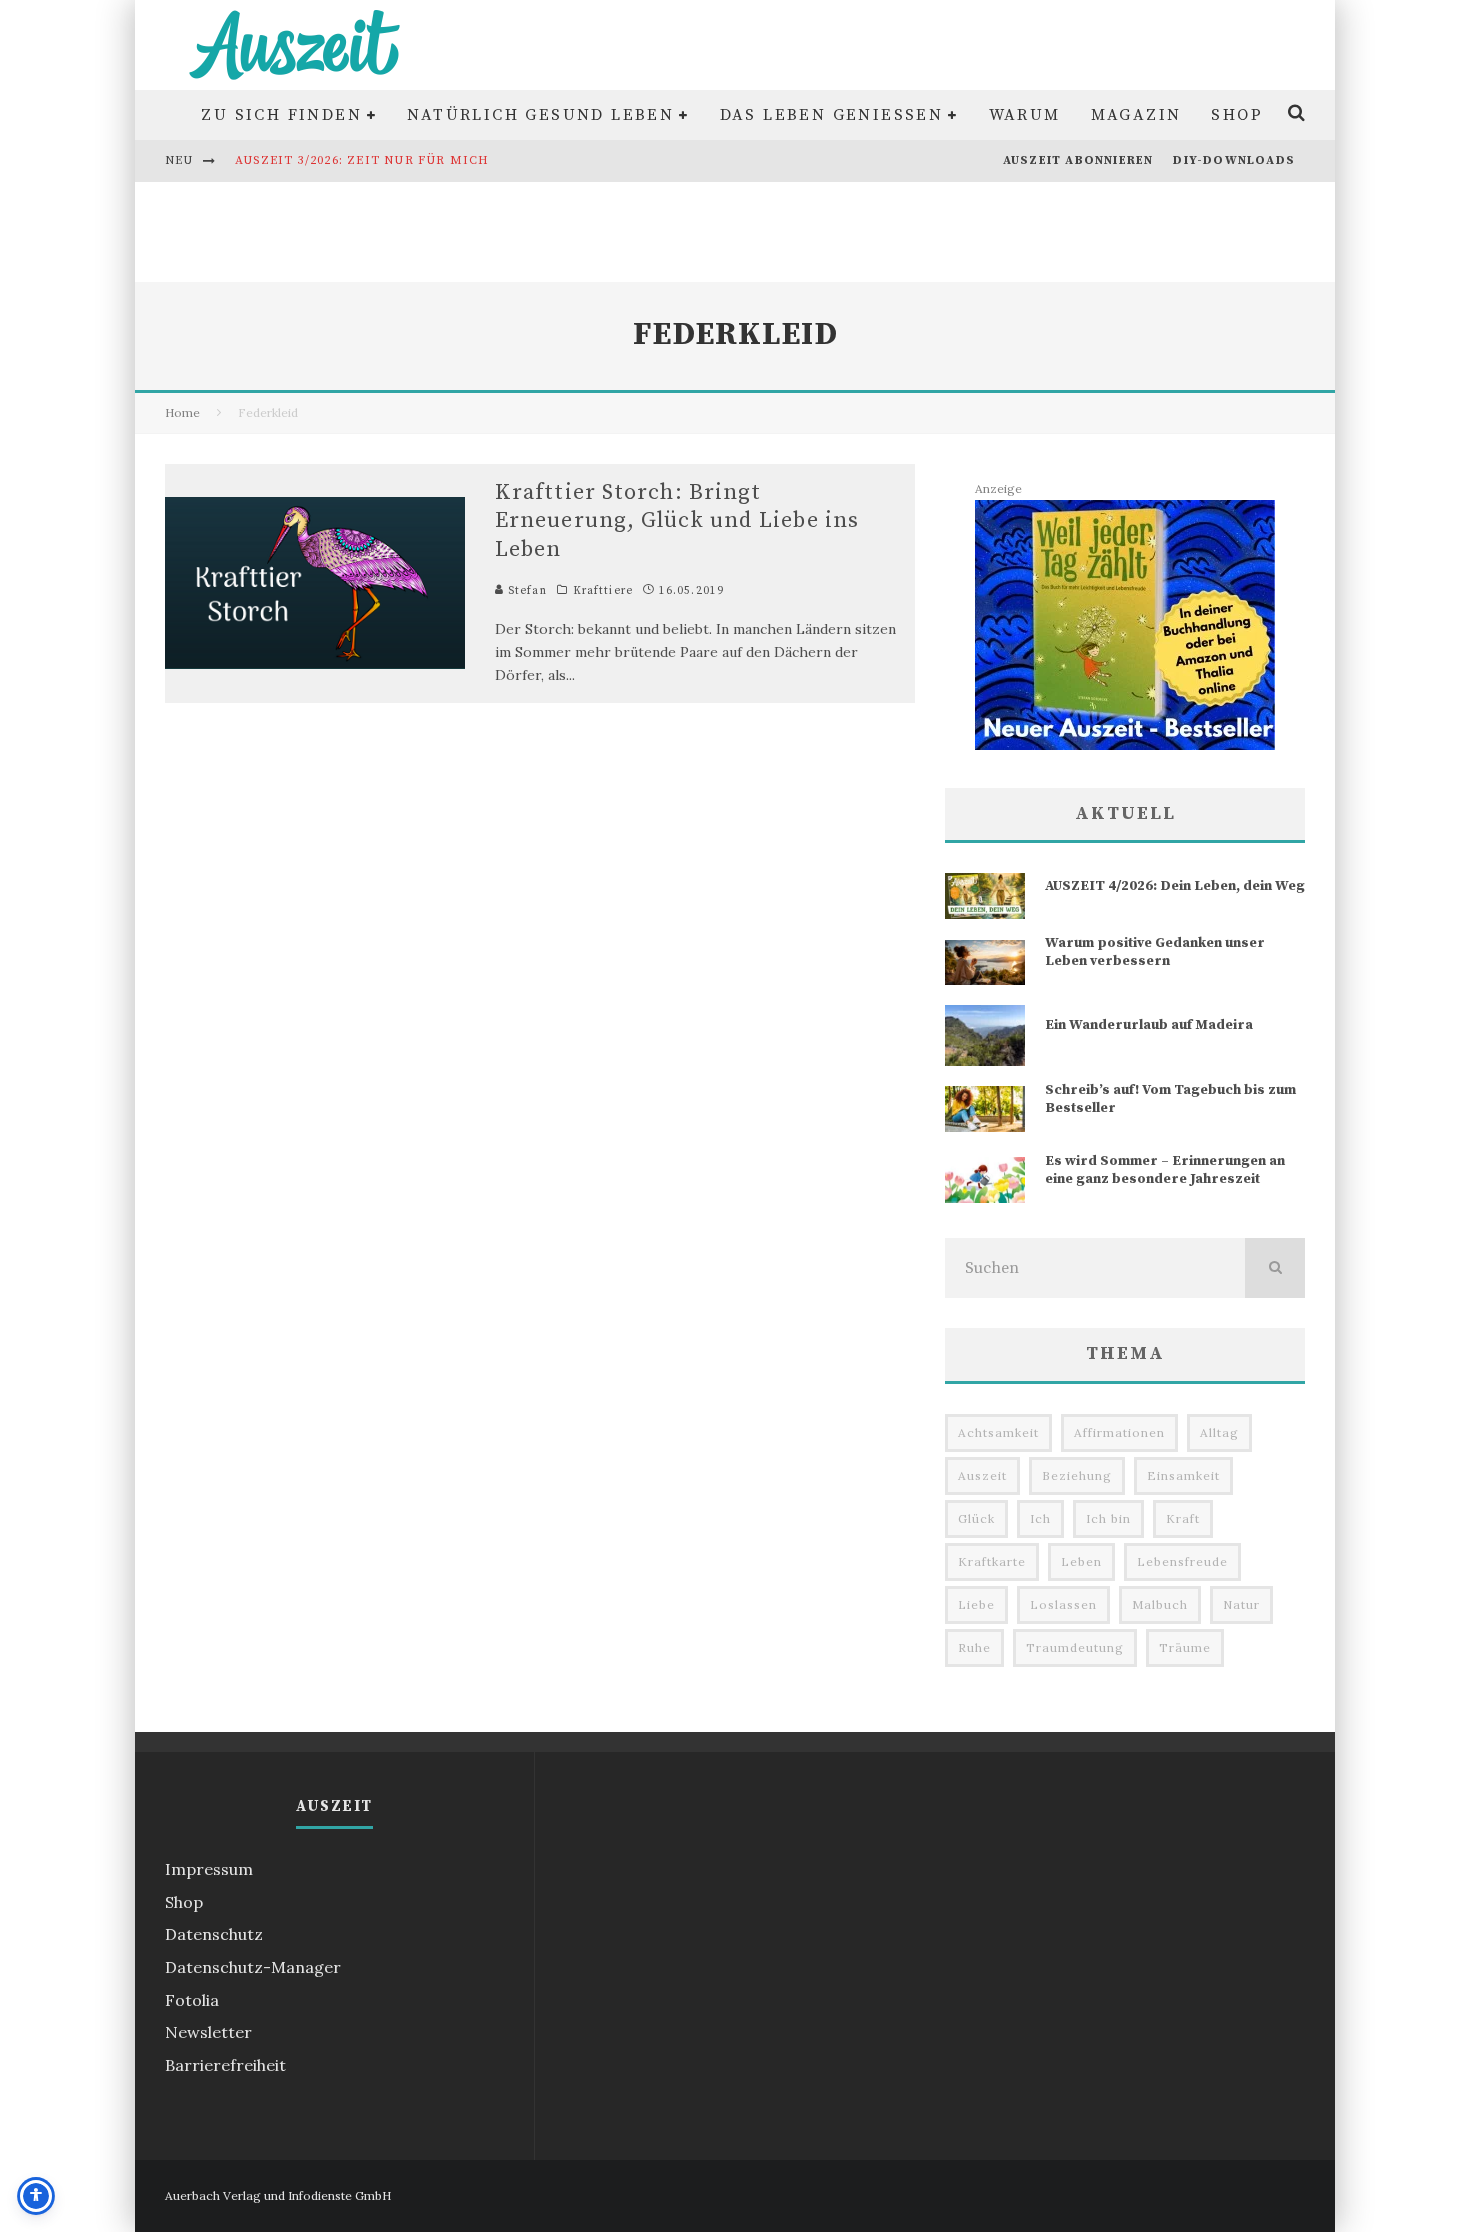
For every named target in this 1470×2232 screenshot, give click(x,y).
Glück (976, 1518)
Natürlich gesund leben (540, 115)
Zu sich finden (281, 115)
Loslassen (1063, 1604)
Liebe (976, 1604)
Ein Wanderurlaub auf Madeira (1149, 1025)
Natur (1241, 1604)
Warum (1025, 115)
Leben (1081, 1561)
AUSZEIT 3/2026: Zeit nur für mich (362, 160)
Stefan (525, 591)
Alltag (1219, 1432)
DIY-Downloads (1234, 160)
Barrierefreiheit (225, 2065)
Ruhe (974, 1647)
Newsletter (208, 2032)
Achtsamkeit (998, 1432)
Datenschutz (214, 1934)
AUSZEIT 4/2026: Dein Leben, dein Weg (1175, 886)
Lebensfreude (1182, 1561)
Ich (1040, 1518)
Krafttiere (603, 591)
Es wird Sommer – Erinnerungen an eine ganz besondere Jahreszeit (1165, 1170)
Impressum (209, 1869)
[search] (1275, 1268)
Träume (1185, 1647)
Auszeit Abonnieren (1078, 160)
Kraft (1183, 1518)
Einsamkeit (1183, 1475)
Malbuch (1160, 1604)
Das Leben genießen (832, 115)
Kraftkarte (992, 1561)
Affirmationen (1119, 1432)
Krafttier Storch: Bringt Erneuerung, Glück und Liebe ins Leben (677, 521)
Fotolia (192, 2000)
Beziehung (1077, 1475)
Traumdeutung (1075, 1647)
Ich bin (1108, 1518)
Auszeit (982, 1475)
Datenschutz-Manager (253, 1967)
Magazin (1136, 115)
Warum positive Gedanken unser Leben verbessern (1155, 952)
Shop (1237, 115)
